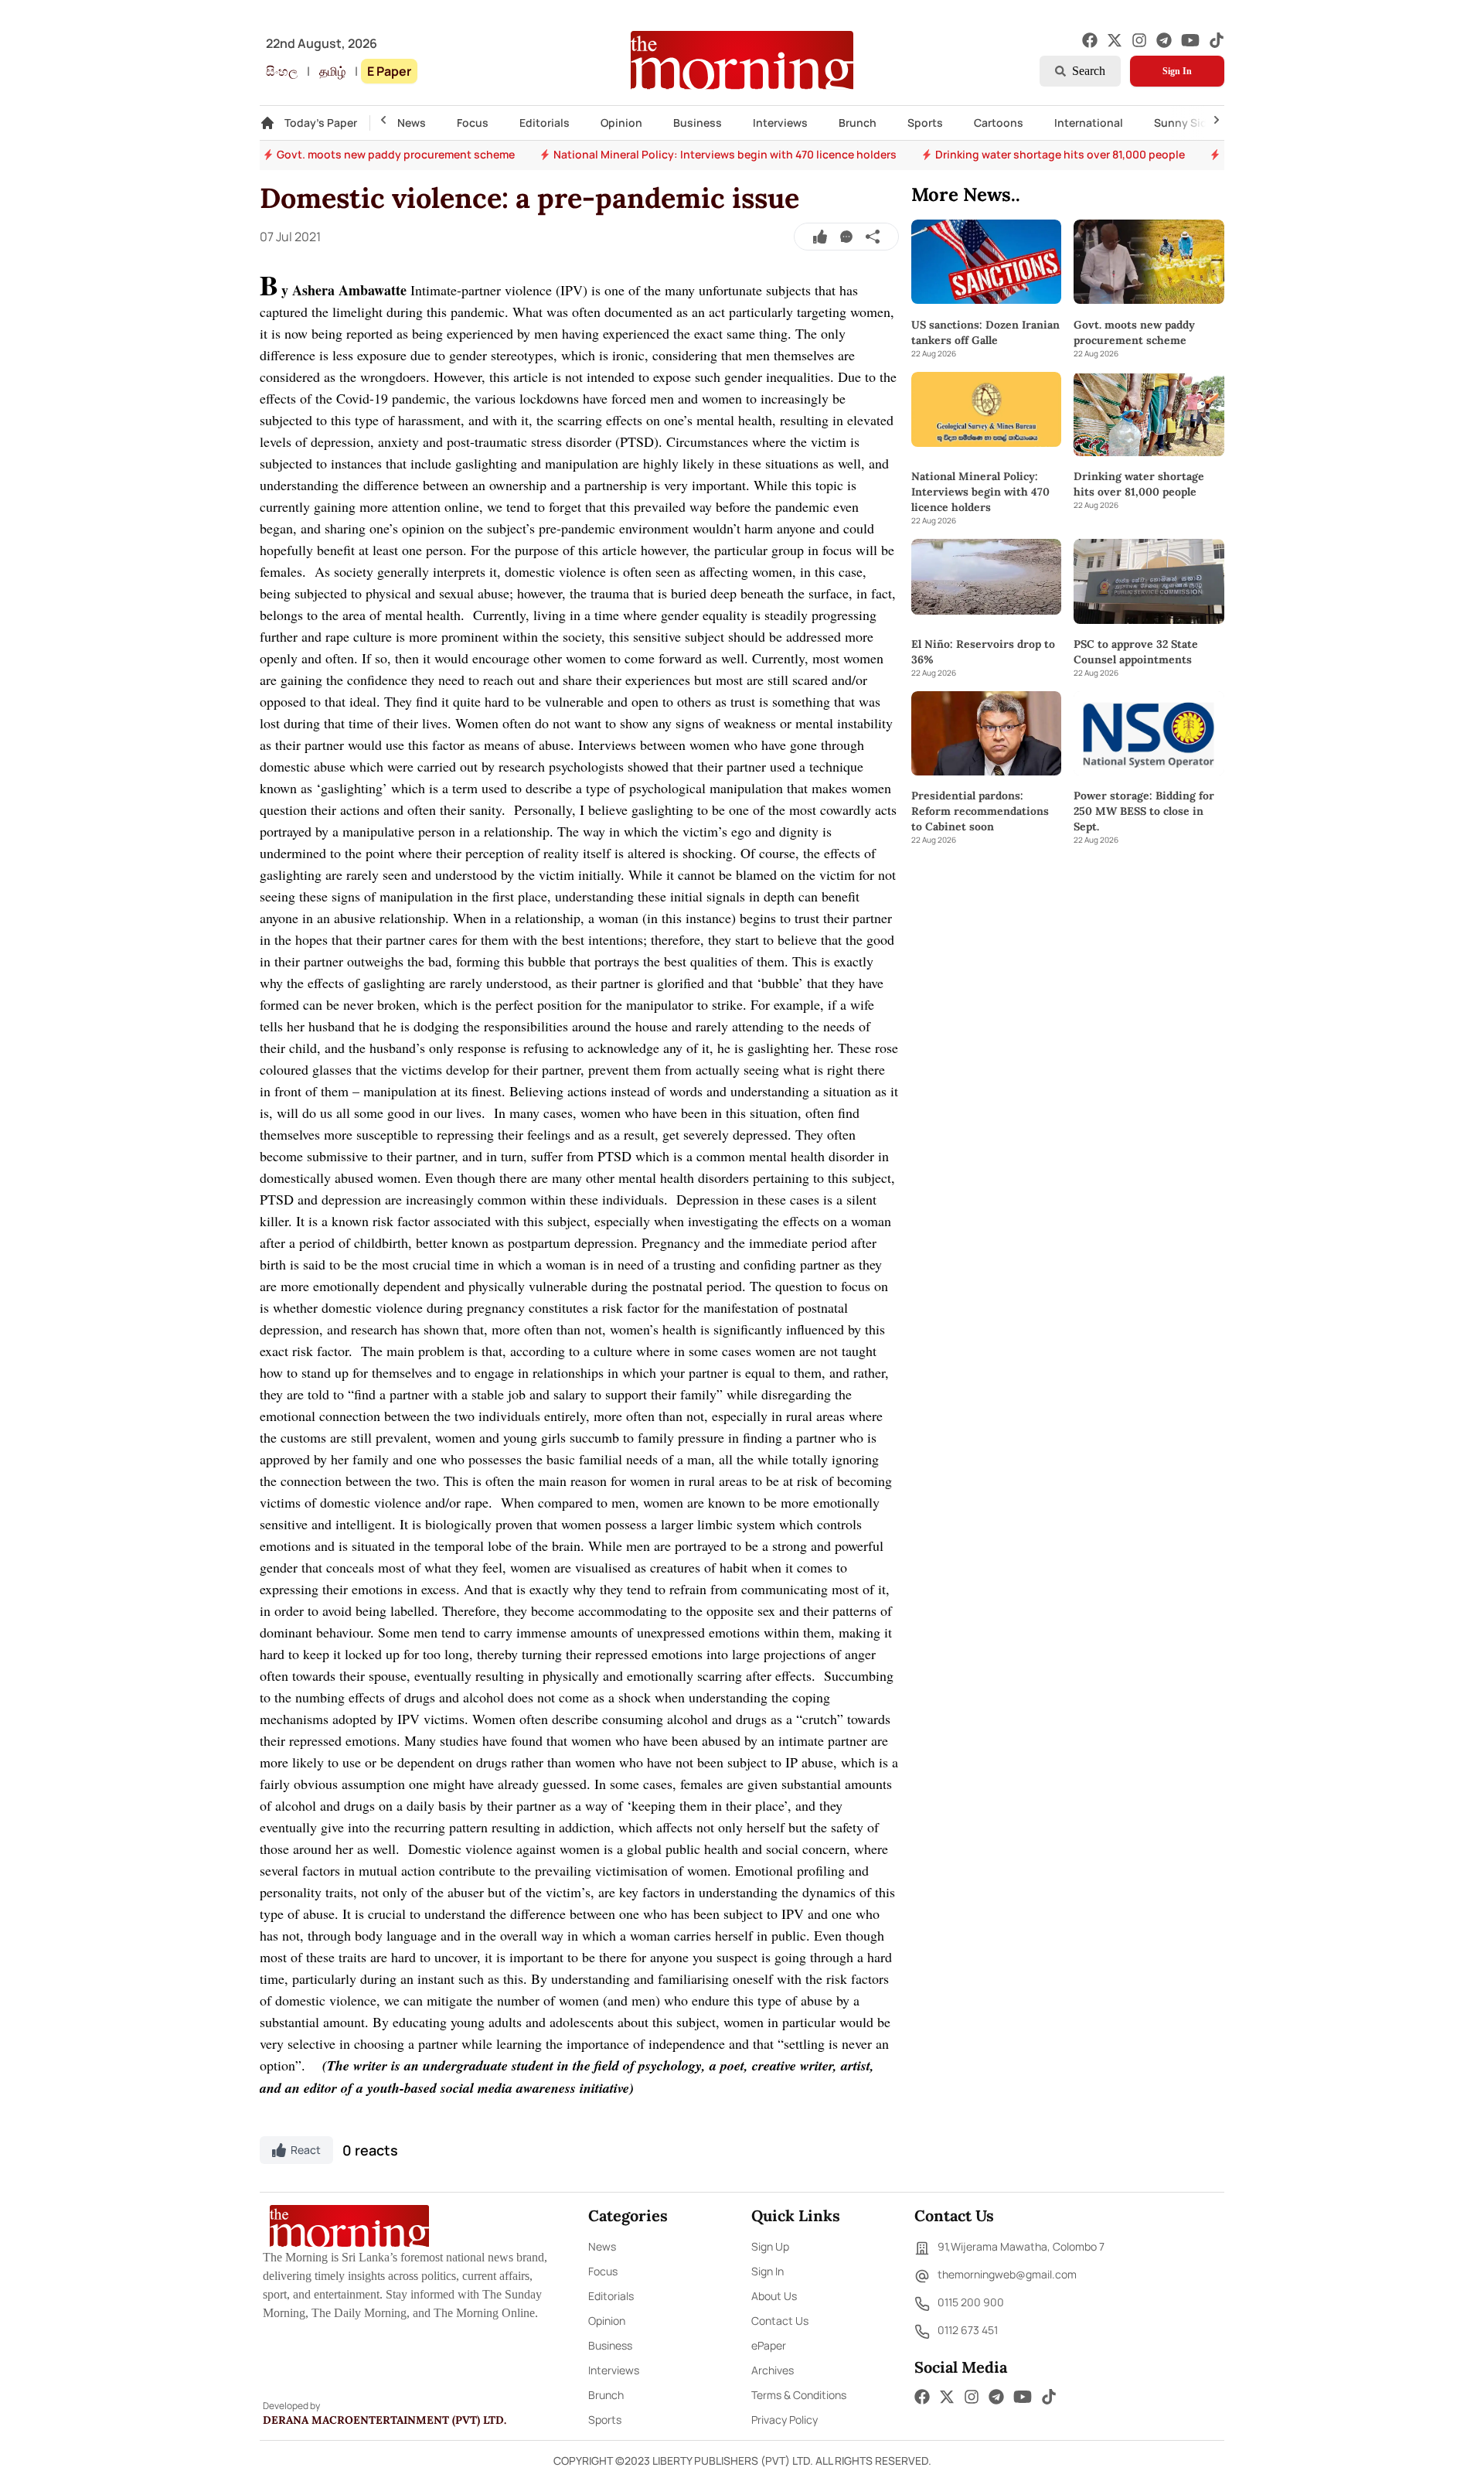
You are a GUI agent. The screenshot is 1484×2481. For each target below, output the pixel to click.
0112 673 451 (968, 2330)
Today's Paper (321, 123)
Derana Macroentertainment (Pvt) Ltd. (385, 2420)
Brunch (858, 123)
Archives (773, 2370)
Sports (925, 123)
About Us (774, 2296)
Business (698, 123)
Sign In (1177, 71)
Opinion (621, 123)
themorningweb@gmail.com (1007, 2274)
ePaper (769, 2345)
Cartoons (999, 123)
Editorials (545, 123)
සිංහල (282, 71)
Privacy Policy (785, 2420)
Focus (473, 123)
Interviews (780, 123)
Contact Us (780, 2321)
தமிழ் (332, 71)
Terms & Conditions (799, 2395)
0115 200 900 (971, 2302)
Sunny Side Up (1192, 123)
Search (1089, 71)
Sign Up (770, 2246)
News (412, 123)
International (1089, 123)
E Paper (389, 71)
